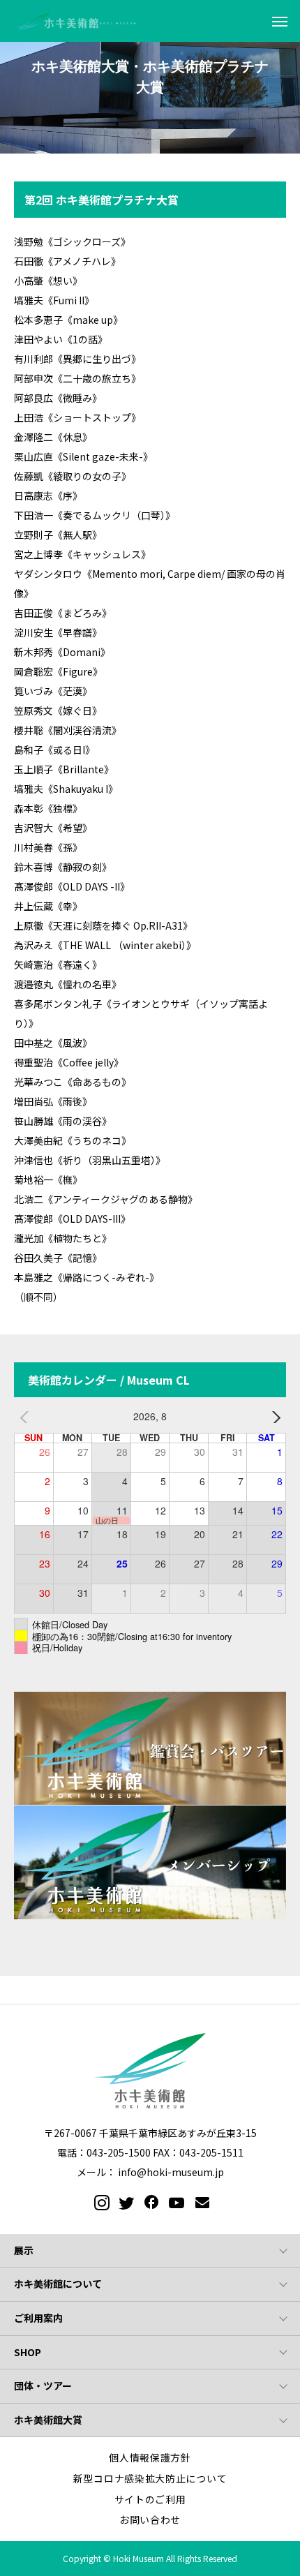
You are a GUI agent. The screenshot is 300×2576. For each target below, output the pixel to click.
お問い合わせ (150, 2519)
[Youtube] (175, 2203)
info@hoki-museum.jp (171, 2172)
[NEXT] (273, 1417)
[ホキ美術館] (77, 21)
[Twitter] (124, 2203)
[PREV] (27, 1417)
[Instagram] (99, 2203)
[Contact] (201, 2203)
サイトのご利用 (150, 2499)
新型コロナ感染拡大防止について (150, 2478)
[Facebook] (149, 2203)
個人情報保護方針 (150, 2457)
